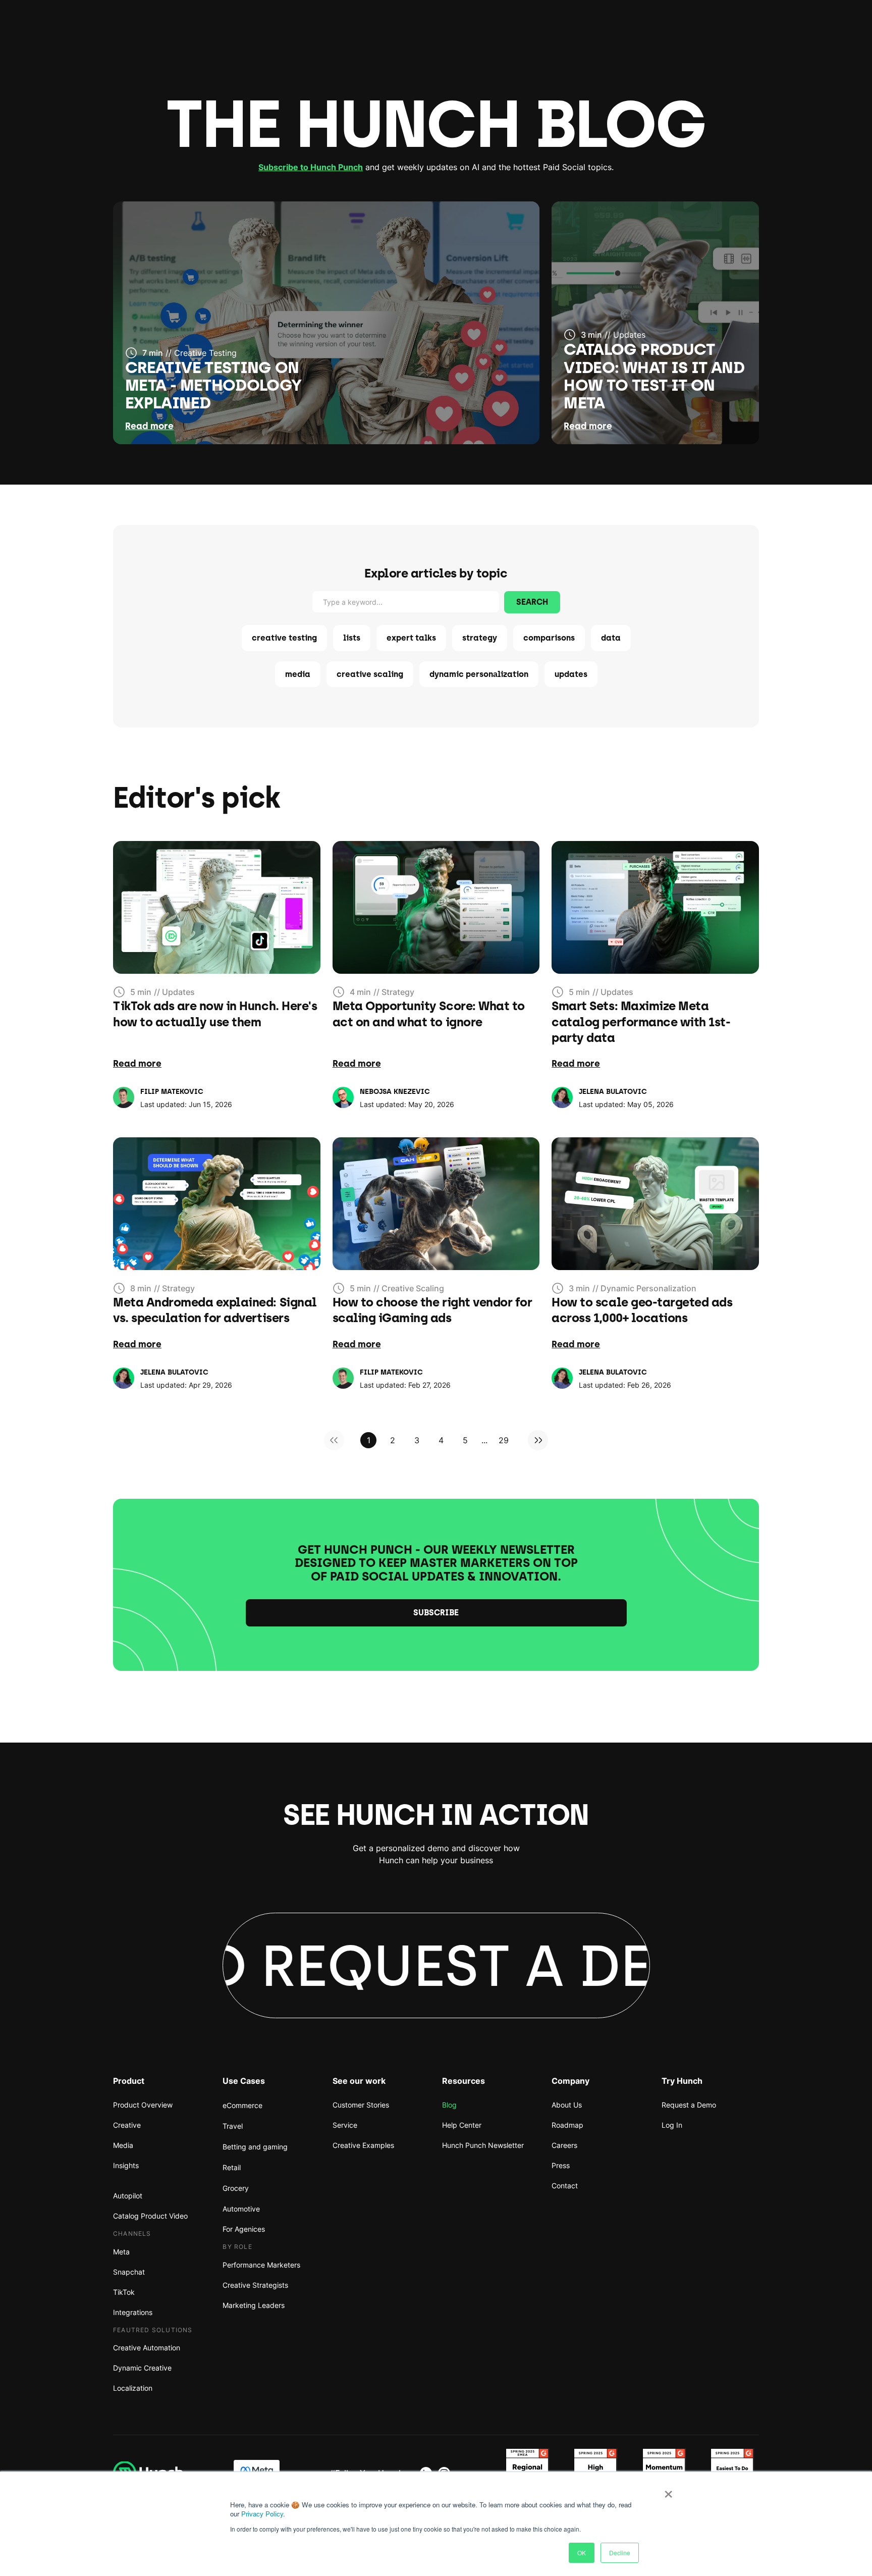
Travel (233, 2126)
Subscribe (436, 1613)
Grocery (236, 2188)
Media (123, 2145)
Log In (672, 2125)
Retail (232, 2167)
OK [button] (582, 2553)
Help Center (462, 2125)
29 (504, 1440)
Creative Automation (147, 2348)
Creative (127, 2125)
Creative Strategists (255, 2285)
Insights (126, 2165)
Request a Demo (689, 2105)
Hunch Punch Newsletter (483, 2145)
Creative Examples (363, 2145)
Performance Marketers (261, 2265)
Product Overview (143, 2105)
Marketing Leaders (254, 2305)
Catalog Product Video (150, 2216)
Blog (449, 2105)
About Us (567, 2105)
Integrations (133, 2312)
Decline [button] (620, 2553)
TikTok (124, 2292)
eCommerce (242, 2105)
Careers (564, 2145)
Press (561, 2165)
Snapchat (129, 2272)
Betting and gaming (255, 2147)
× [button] (668, 2491)
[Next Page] (538, 1440)
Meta (121, 2252)
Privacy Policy (262, 2514)
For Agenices (244, 2229)
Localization (133, 2388)
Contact (565, 2186)
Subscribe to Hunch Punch (311, 167)
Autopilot (128, 2196)
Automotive (241, 2209)
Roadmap (567, 2125)
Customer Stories (361, 2105)
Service (345, 2125)
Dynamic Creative (142, 2368)
